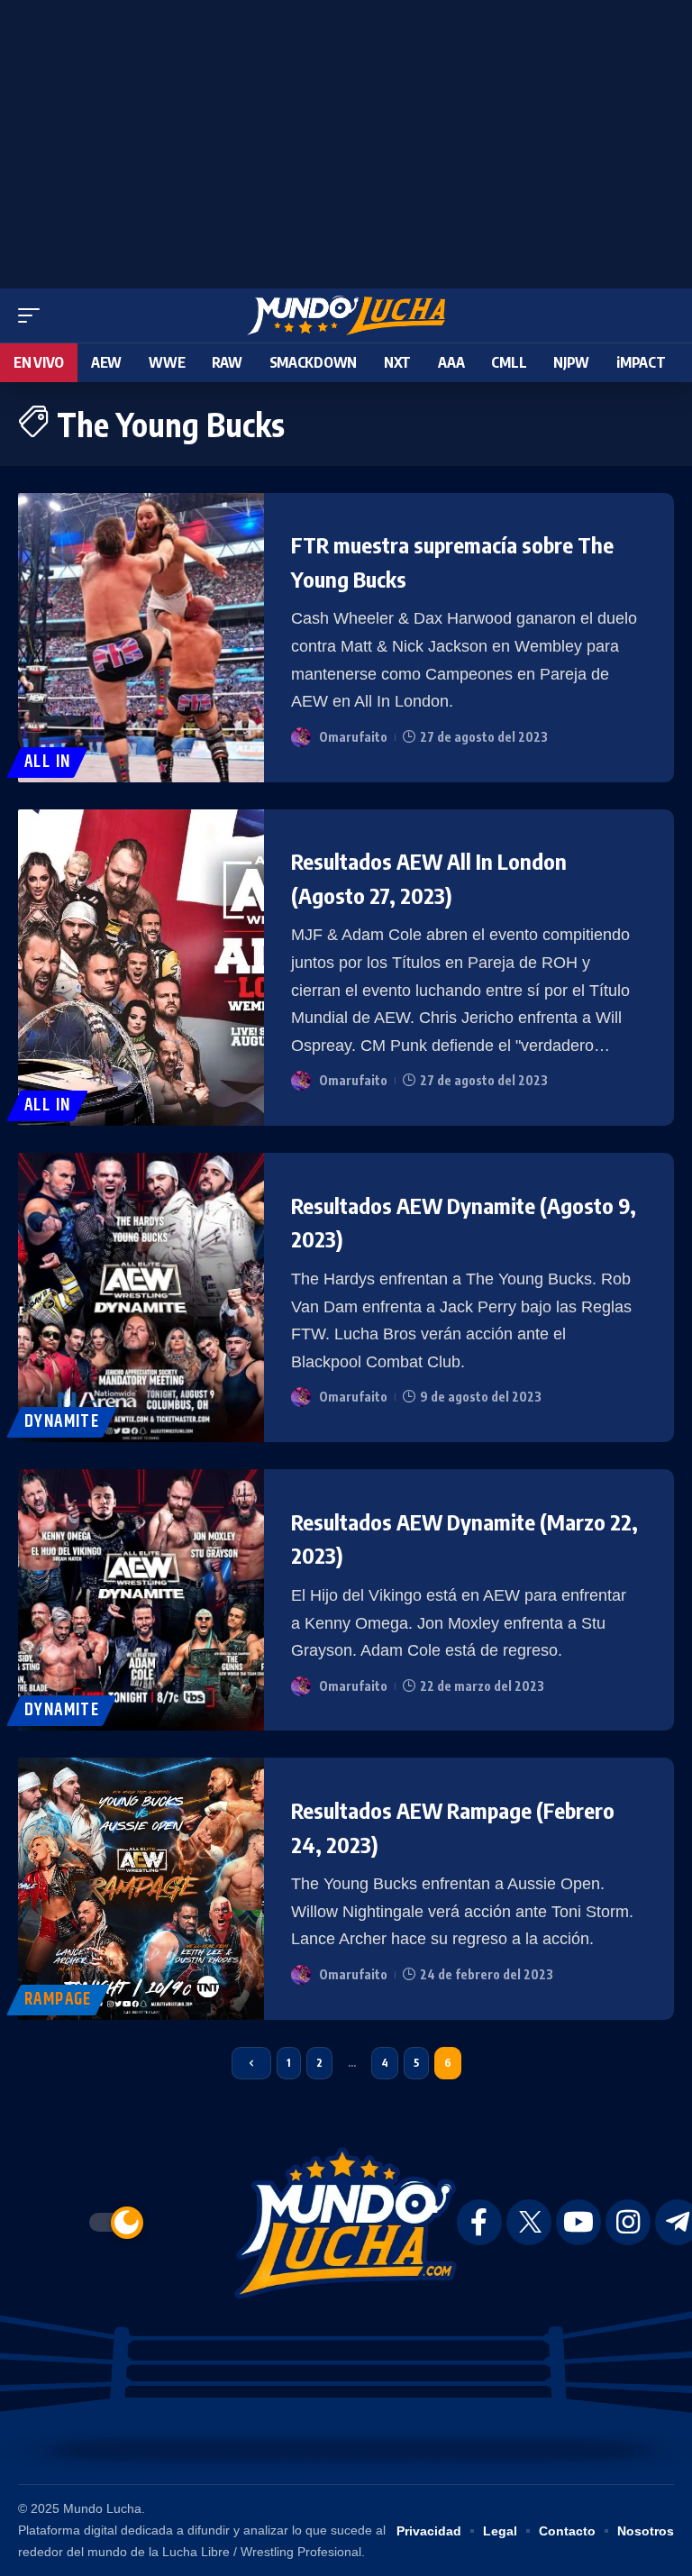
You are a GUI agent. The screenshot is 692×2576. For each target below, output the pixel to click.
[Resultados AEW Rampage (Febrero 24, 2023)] (141, 1888)
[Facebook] (479, 2222)
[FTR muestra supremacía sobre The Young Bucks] (141, 638)
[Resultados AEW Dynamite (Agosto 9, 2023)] (141, 1297)
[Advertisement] (346, 140)
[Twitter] (529, 2222)
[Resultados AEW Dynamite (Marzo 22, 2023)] (141, 1600)
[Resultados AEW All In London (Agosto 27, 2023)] (141, 968)
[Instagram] (628, 2222)
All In (47, 762)
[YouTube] (578, 2222)
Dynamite (62, 1422)
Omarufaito (353, 737)
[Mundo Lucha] (346, 315)
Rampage (58, 2000)
